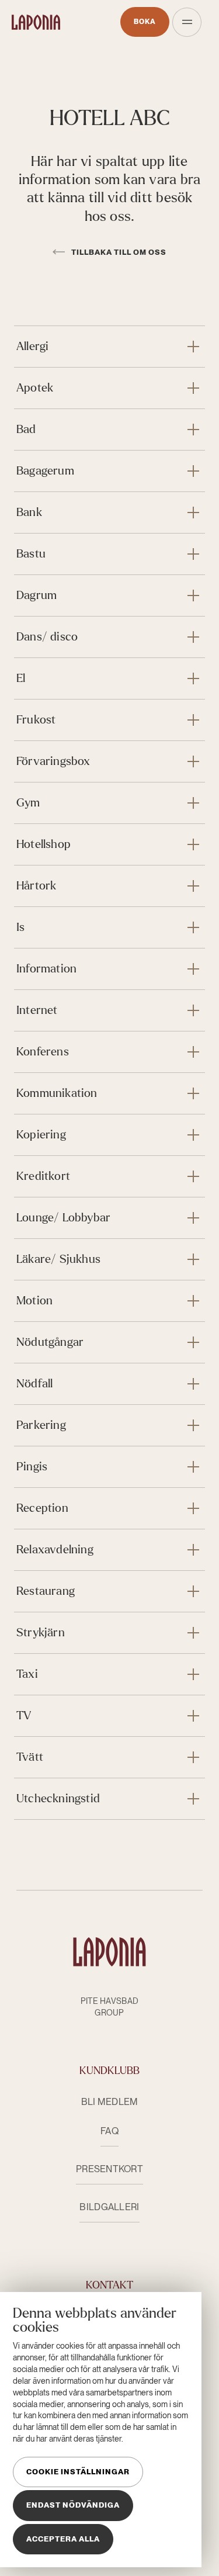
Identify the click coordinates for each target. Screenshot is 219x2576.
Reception (42, 1508)
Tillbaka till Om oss (118, 252)
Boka (145, 22)
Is (20, 927)
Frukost (36, 720)
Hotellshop (44, 844)
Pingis (32, 1467)
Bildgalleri (109, 2207)
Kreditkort (43, 1176)
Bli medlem (110, 2102)
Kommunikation (57, 1093)
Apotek (35, 388)
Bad (26, 429)
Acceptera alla (63, 2539)
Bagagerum (45, 471)
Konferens (43, 1052)
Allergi (32, 346)
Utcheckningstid (58, 1798)
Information (46, 969)
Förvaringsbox (53, 761)
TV (24, 1715)
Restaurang (46, 1591)
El (21, 678)
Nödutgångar (50, 1342)
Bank (29, 512)
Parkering (41, 1425)
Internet (37, 1010)
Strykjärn (41, 1632)
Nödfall (34, 1384)
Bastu (31, 554)
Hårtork (36, 886)
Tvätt (30, 1757)
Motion (34, 1301)
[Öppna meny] (187, 22)
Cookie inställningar (78, 2472)
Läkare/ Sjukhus (58, 1259)
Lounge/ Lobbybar (63, 1218)
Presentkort (109, 2169)
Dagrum (36, 595)
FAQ (109, 2131)
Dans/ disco (47, 637)
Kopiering (41, 1135)
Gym (28, 803)
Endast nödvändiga (73, 2505)
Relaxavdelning (55, 1550)
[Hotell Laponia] (36, 22)
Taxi (27, 1674)
